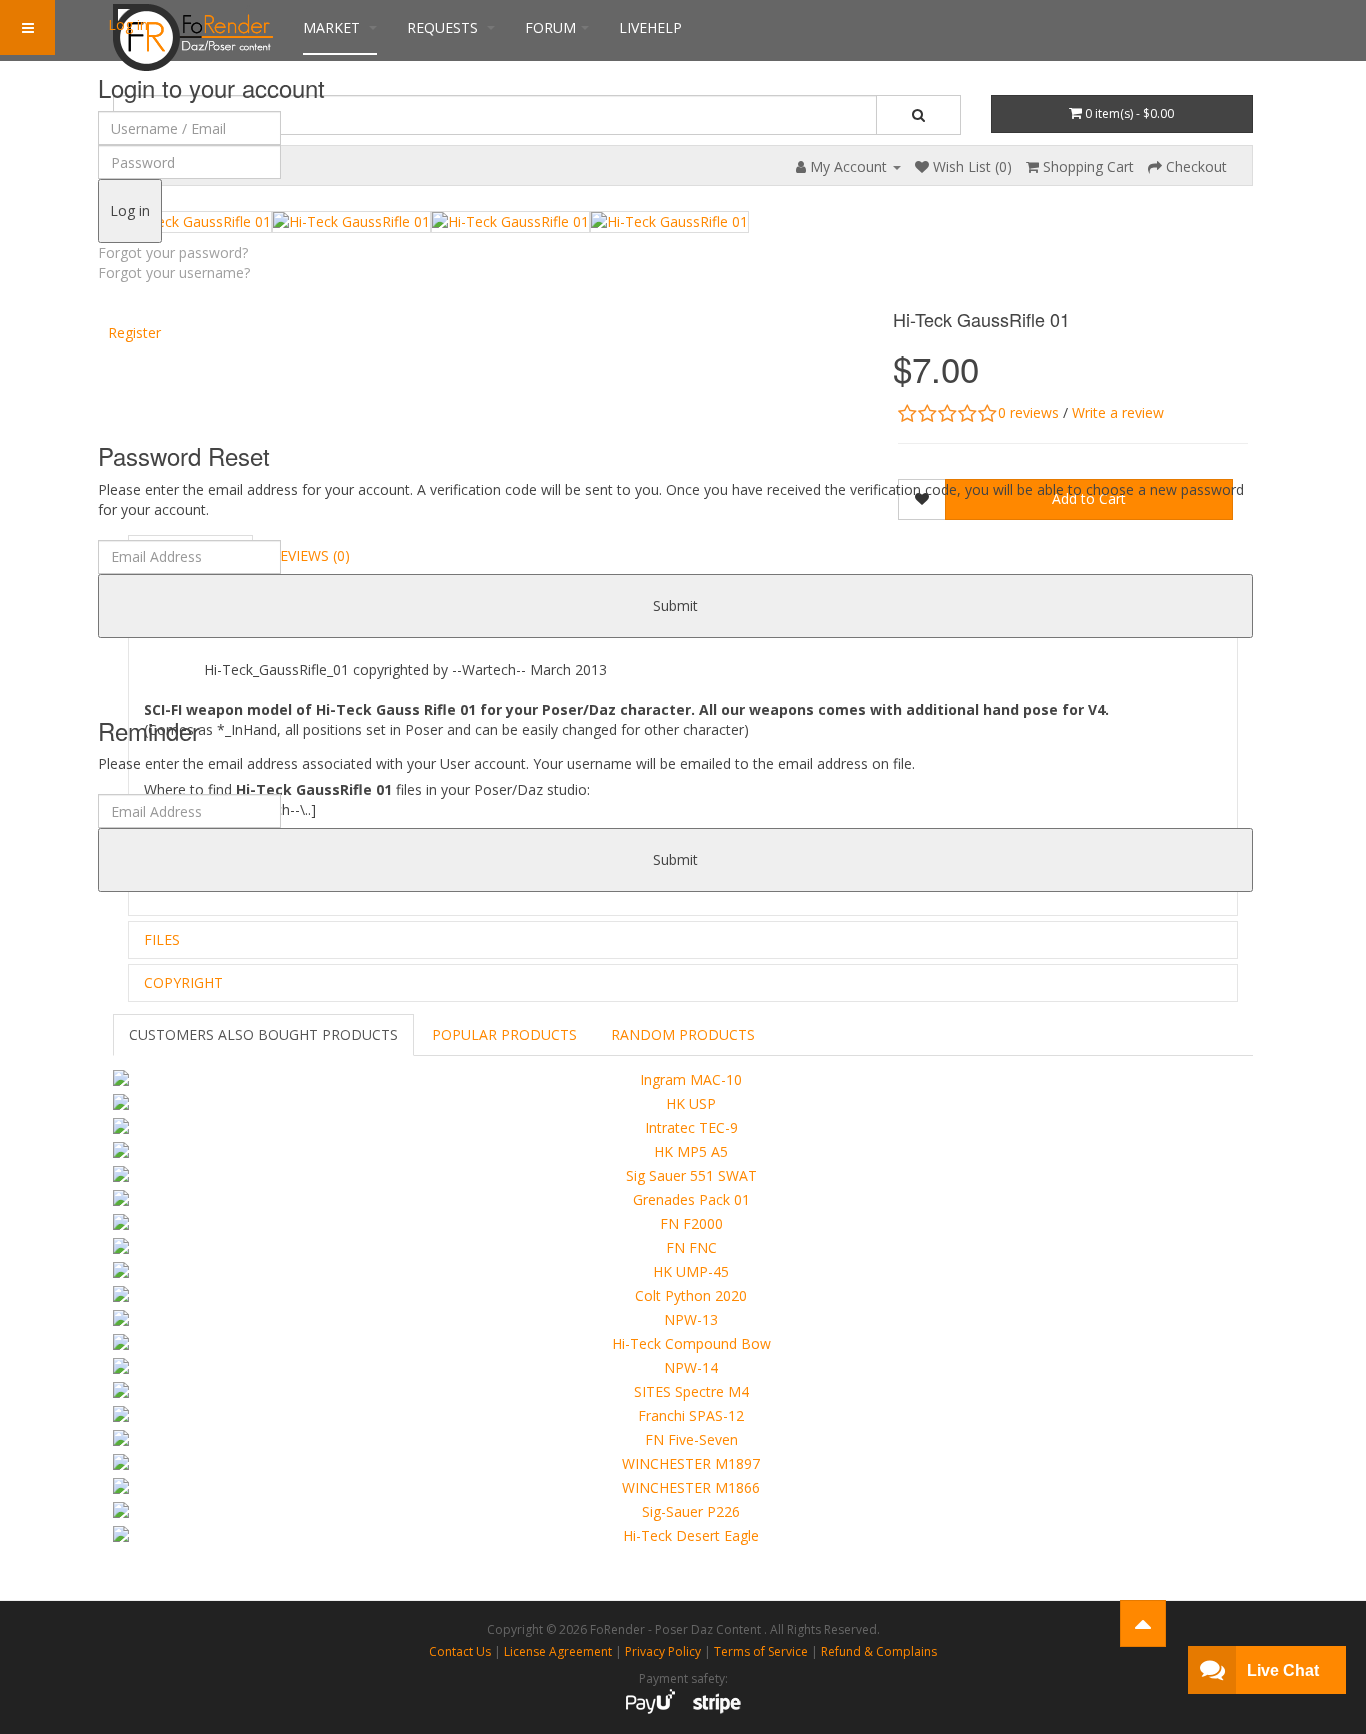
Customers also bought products (263, 1034)
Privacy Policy (663, 1651)
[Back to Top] (1143, 1623)
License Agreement (558, 1651)
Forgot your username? (174, 272)
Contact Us (460, 1651)
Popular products (504, 1034)
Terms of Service (761, 1651)
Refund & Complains (879, 1651)
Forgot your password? (173, 252)
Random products (683, 1034)
